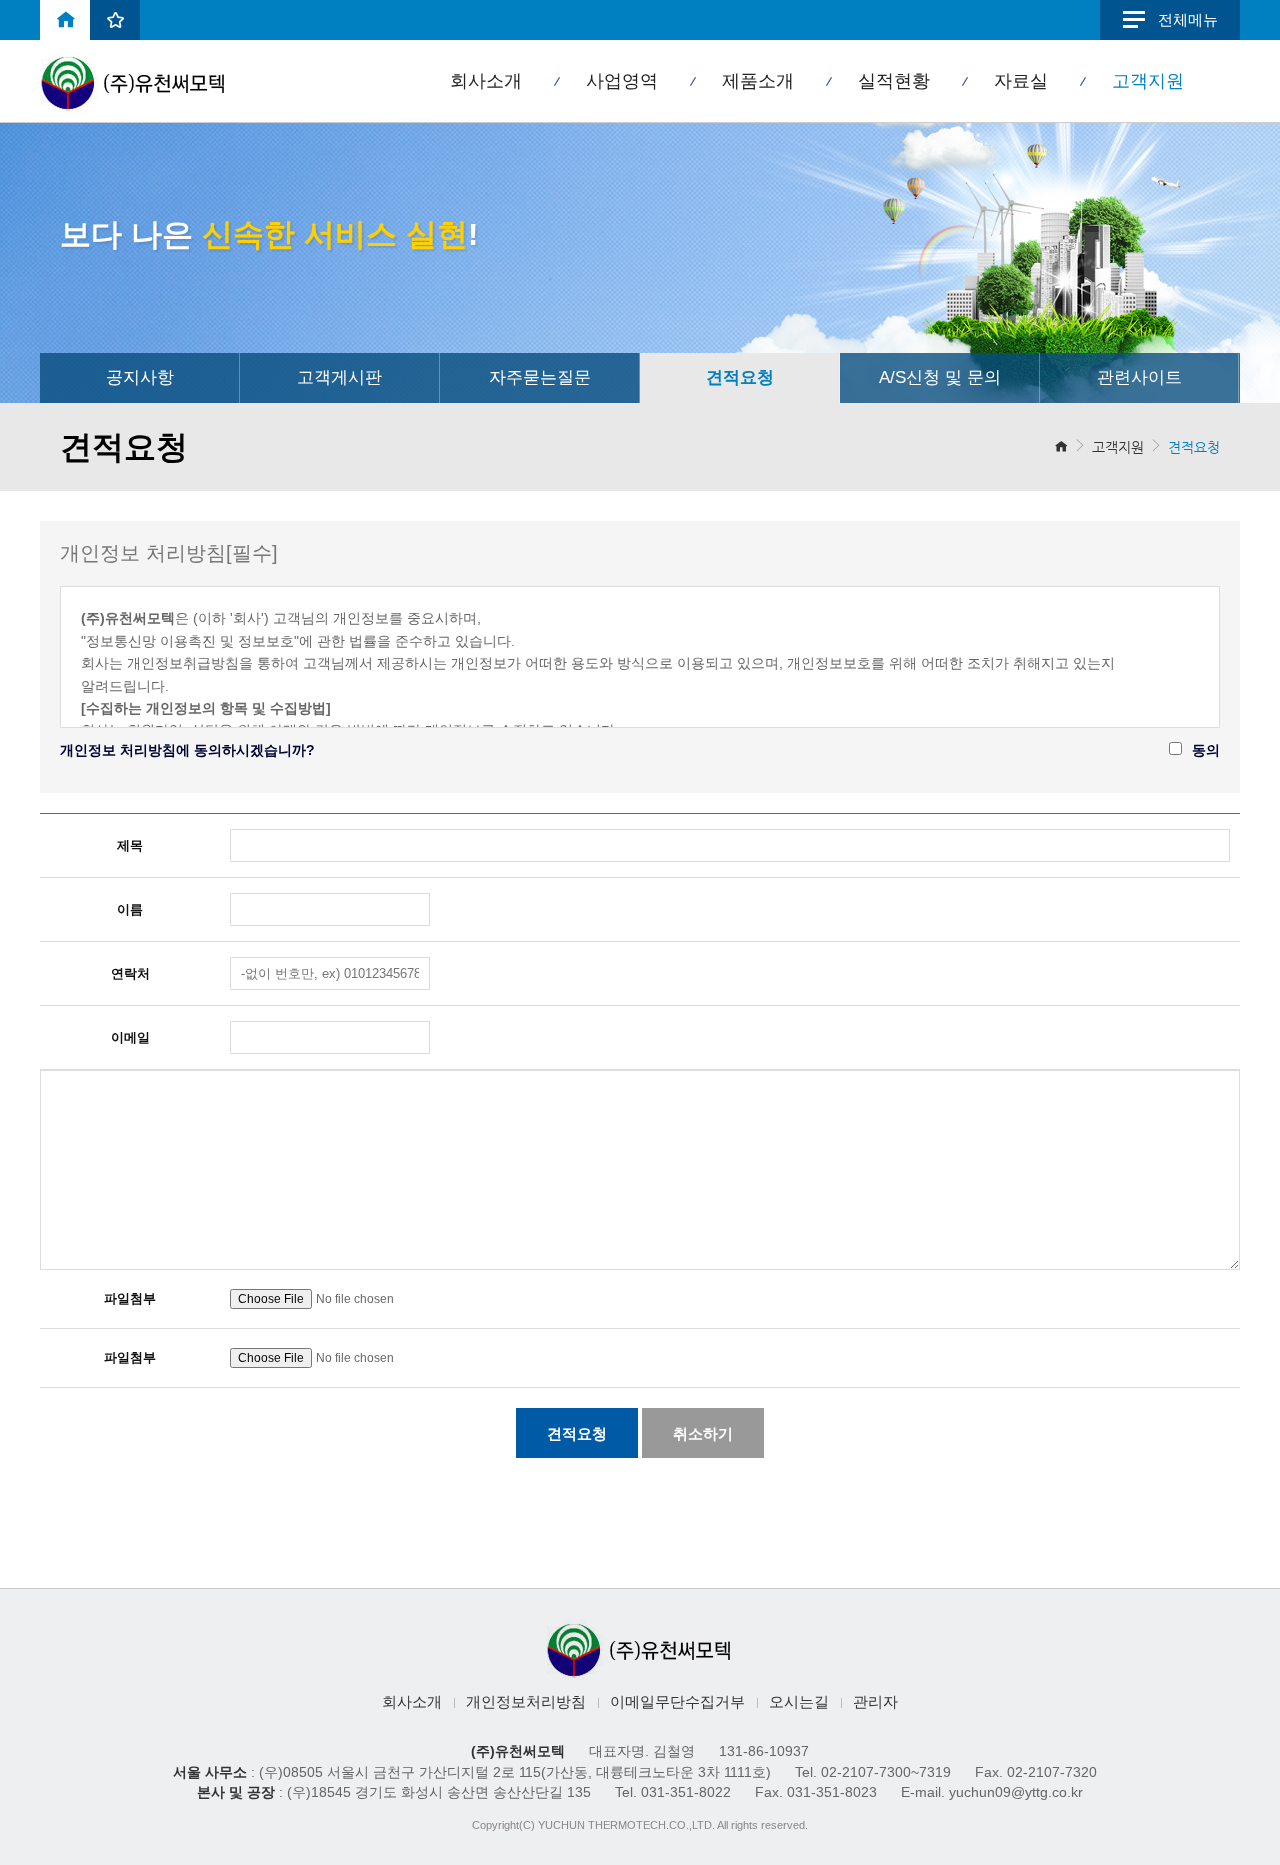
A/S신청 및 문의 (940, 377)
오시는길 (799, 1702)
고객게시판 (339, 377)
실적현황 (894, 80)
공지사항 (140, 377)
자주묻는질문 (540, 377)
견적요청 (740, 377)
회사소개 (486, 80)
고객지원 (1148, 80)
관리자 (875, 1702)
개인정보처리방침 (526, 1702)
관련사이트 (1139, 377)
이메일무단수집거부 (677, 1702)
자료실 (1021, 80)
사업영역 (622, 80)
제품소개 (758, 80)
